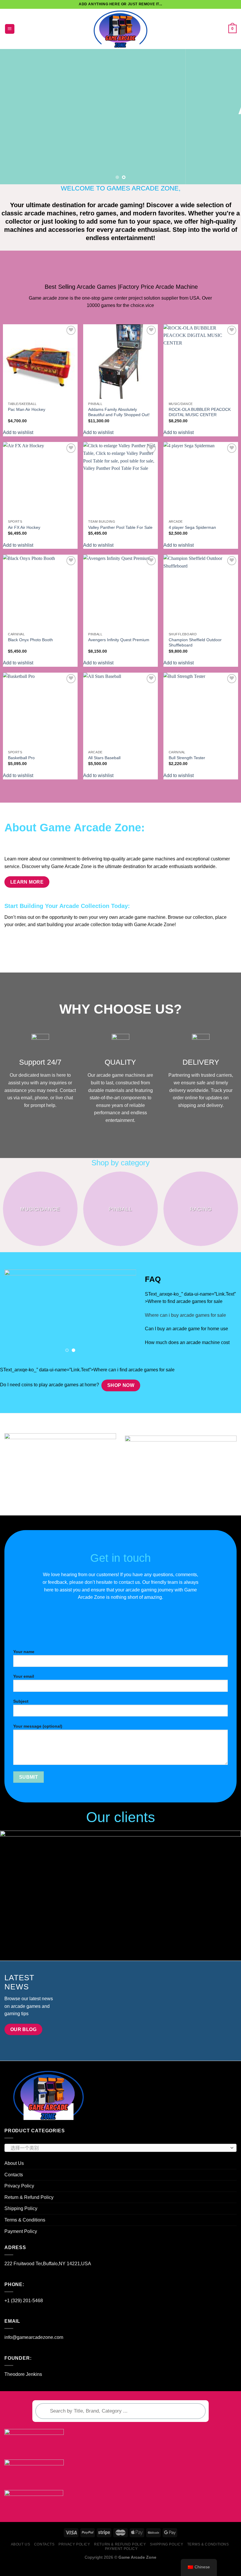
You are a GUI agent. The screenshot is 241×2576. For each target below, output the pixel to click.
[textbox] (119, 2159)
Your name (24, 1662)
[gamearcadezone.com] (121, 29)
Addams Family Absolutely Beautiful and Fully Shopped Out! (119, 412)
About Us (14, 2174)
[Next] (229, 117)
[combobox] (120, 2159)
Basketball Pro (21, 758)
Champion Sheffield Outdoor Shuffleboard (195, 643)
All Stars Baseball (104, 758)
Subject (21, 1712)
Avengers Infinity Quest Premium (119, 640)
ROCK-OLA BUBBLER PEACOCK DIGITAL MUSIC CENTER (200, 412)
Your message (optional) (38, 1737)
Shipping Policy (21, 2219)
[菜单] (10, 29)
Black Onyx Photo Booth (30, 640)
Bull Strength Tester (187, 758)
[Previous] (12, 117)
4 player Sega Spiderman (192, 527)
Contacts (14, 2186)
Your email (24, 1687)
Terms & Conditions (25, 2231)
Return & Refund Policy (29, 2208)
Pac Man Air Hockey (27, 409)
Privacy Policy (19, 2197)
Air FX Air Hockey (24, 527)
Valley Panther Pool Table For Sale (120, 527)
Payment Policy (21, 2242)
